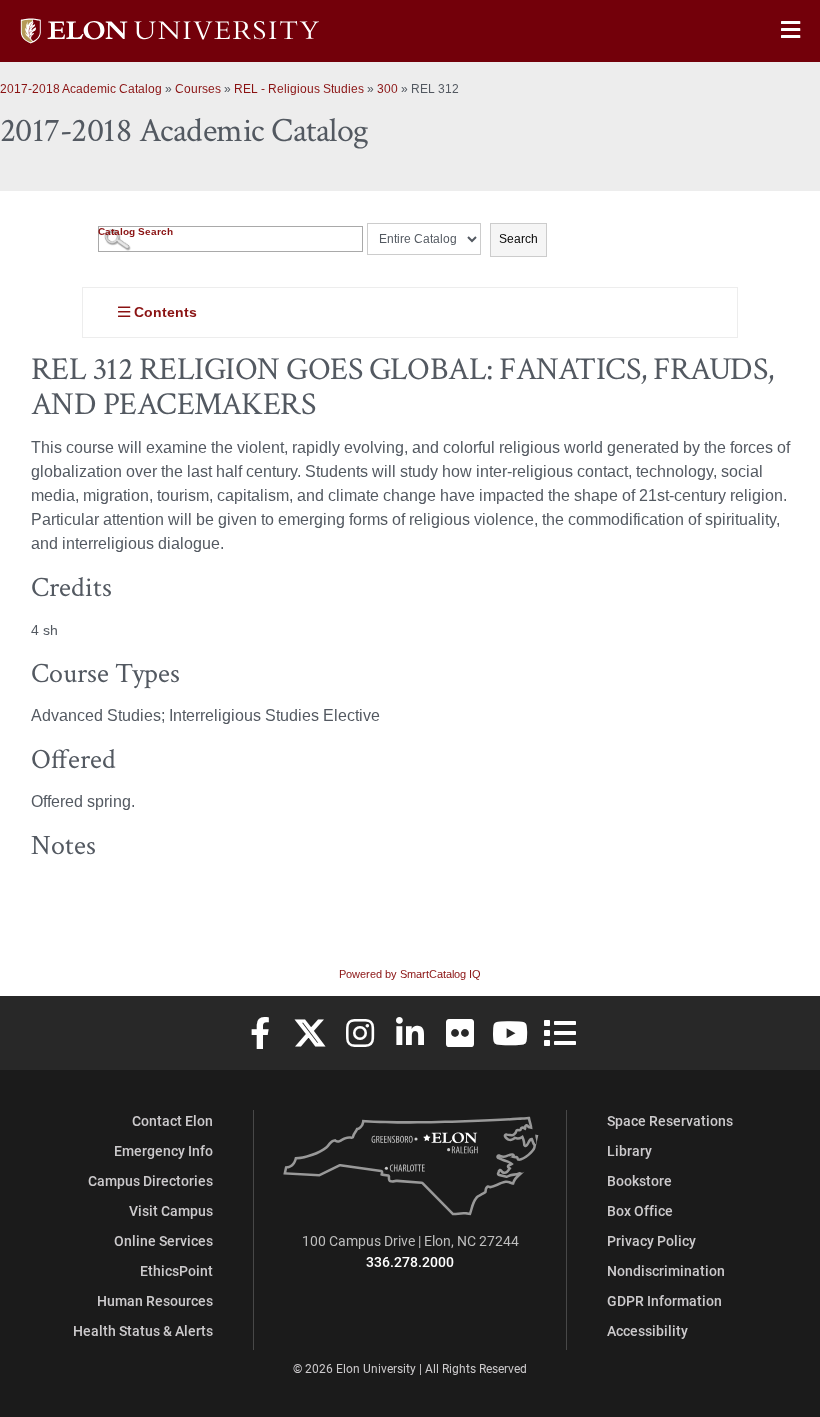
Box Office (640, 1210)
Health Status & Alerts (143, 1330)
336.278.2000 (410, 1261)
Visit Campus (171, 1210)
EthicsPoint (176, 1270)
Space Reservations (670, 1120)
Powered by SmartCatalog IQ (410, 974)
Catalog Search (135, 231)
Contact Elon (172, 1120)
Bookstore (639, 1180)
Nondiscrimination (666, 1270)
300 (387, 89)
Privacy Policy (651, 1240)
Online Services (163, 1240)
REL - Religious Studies (299, 89)
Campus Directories (150, 1180)
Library (629, 1150)
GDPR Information (664, 1300)
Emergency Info (163, 1150)
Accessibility (647, 1330)
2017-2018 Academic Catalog (81, 89)
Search (518, 239)
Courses (198, 89)
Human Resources (155, 1300)
